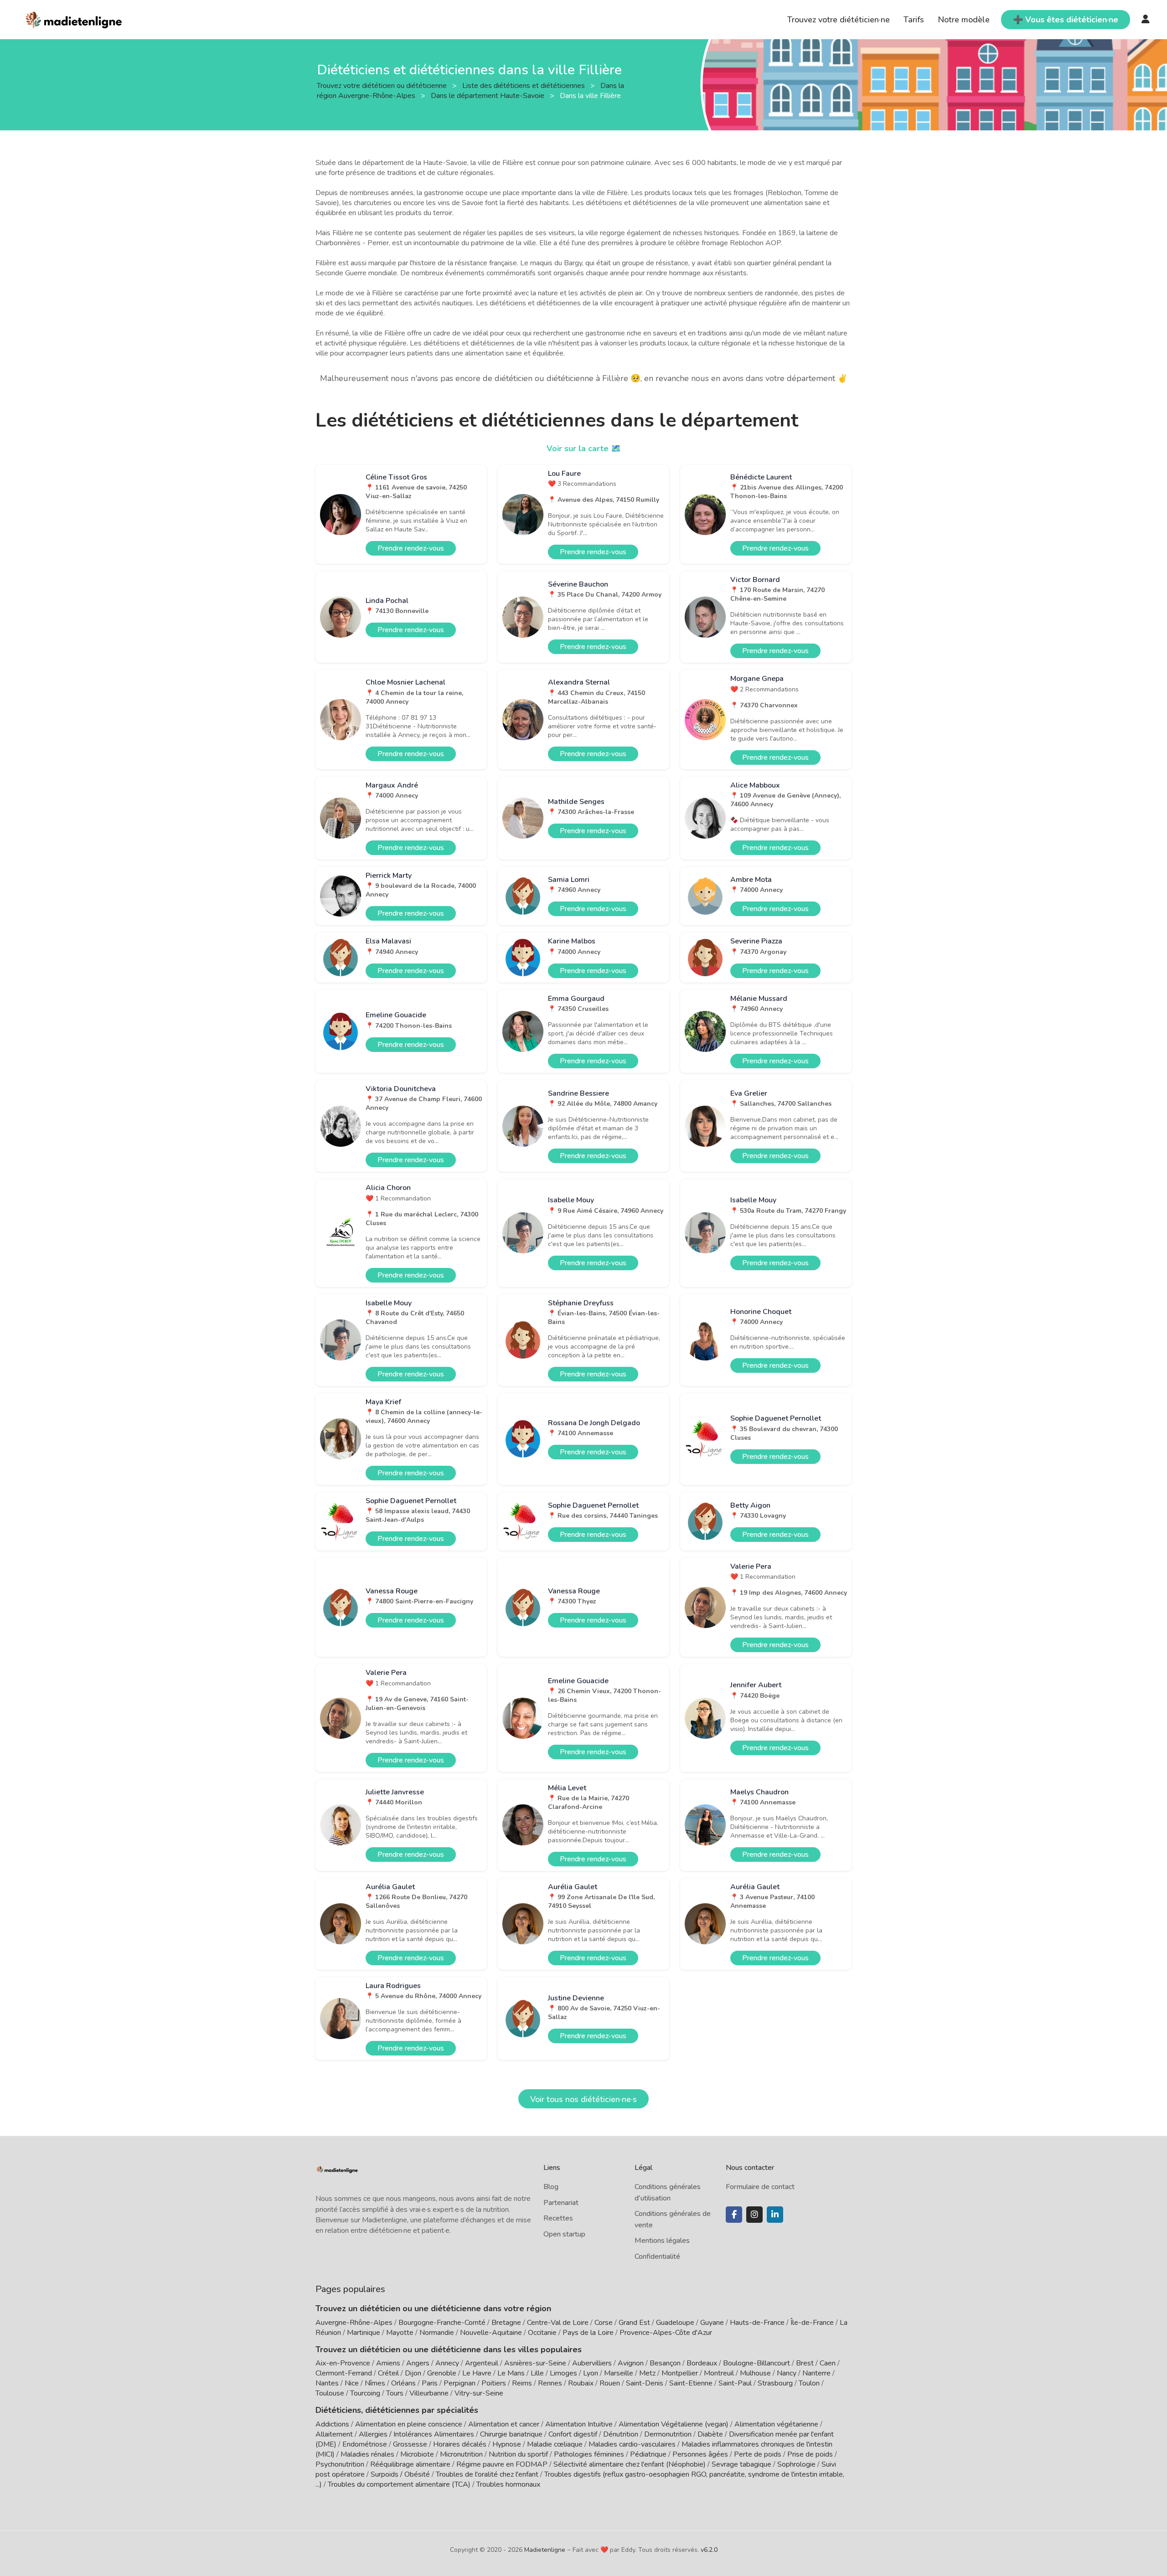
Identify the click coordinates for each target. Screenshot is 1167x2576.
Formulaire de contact (760, 2187)
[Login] (1146, 20)
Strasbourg (775, 2383)
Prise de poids (810, 2454)
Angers (418, 2363)
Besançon (665, 2363)
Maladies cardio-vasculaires (632, 2444)
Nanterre (816, 2373)
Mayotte (400, 2333)
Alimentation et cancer (504, 2424)
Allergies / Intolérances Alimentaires (416, 2434)
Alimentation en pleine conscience (409, 2424)
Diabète (710, 2434)
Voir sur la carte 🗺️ (584, 448)
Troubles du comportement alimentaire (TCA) (399, 2484)
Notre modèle (964, 20)
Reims (522, 2383)
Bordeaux (702, 2363)
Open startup (564, 2234)
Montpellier (680, 2373)
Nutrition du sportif (518, 2454)
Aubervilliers (592, 2363)
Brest (805, 2363)
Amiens (388, 2363)
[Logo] (74, 19)
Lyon (591, 2373)
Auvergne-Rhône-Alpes (354, 2323)
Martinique (364, 2333)
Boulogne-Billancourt (756, 2363)
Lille (537, 2373)
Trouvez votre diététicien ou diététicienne (383, 85)
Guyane (712, 2323)
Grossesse (410, 2444)
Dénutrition (621, 2434)
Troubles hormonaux (508, 2484)
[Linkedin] (775, 2215)
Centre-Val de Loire (558, 2323)
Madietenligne (545, 2550)
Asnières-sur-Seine (535, 2363)
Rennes (550, 2383)
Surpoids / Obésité (400, 2474)
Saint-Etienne (691, 2383)
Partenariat (561, 2203)
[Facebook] (734, 2215)
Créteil (388, 2373)
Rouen (610, 2383)
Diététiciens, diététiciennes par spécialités (397, 2410)
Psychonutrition (340, 2464)
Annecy (447, 2363)
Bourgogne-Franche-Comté (442, 2323)
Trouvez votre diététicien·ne (839, 20)
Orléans (403, 2383)
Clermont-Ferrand (344, 2373)
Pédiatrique (648, 2454)
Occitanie (542, 2333)
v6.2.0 (709, 2550)
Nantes (327, 2383)
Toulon (809, 2383)
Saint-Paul (735, 2383)
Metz (647, 2373)
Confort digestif (573, 2434)
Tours (395, 2393)
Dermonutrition (669, 2434)
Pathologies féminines (589, 2454)
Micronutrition (461, 2454)
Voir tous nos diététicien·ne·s (583, 2099)
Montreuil (719, 2373)
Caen (828, 2363)
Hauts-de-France (757, 2323)
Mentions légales (662, 2241)
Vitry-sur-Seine (479, 2393)
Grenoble (442, 2373)
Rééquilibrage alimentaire (410, 2464)
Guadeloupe (675, 2323)
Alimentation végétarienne (776, 2424)
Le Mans (511, 2373)
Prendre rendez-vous (411, 548)
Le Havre (477, 2373)
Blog (551, 2187)
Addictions (332, 2424)
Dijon (413, 2373)
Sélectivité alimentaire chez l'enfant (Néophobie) (630, 2464)
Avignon (631, 2363)
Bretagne (506, 2323)
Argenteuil (482, 2363)
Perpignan (460, 2383)
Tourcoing (365, 2393)
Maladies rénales (367, 2454)
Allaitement (334, 2434)
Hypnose (507, 2444)
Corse (604, 2323)
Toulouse (330, 2393)
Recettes (558, 2218)
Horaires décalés (460, 2444)
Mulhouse (755, 2373)
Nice (352, 2383)
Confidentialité (657, 2257)
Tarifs (914, 20)
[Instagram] (754, 2215)
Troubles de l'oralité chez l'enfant (487, 2474)
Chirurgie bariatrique (511, 2434)
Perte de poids (758, 2454)
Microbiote (418, 2454)
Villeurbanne (429, 2393)
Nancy (787, 2373)
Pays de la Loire (588, 2333)
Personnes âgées (700, 2454)
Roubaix (581, 2383)
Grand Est (634, 2323)
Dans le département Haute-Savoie (488, 95)
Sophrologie (796, 2464)
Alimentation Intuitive (579, 2424)
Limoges (563, 2373)
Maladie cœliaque (555, 2444)
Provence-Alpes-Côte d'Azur (666, 2333)
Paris (430, 2383)
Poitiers (494, 2383)
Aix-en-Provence (343, 2363)
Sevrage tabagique (741, 2464)
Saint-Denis (645, 2383)
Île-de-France (812, 2323)
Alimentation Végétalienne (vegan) (674, 2424)
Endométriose (365, 2444)
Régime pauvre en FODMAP (502, 2464)
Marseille (619, 2373)
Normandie (437, 2333)
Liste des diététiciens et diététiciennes (524, 85)
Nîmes (375, 2383)
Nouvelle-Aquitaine (491, 2333)
